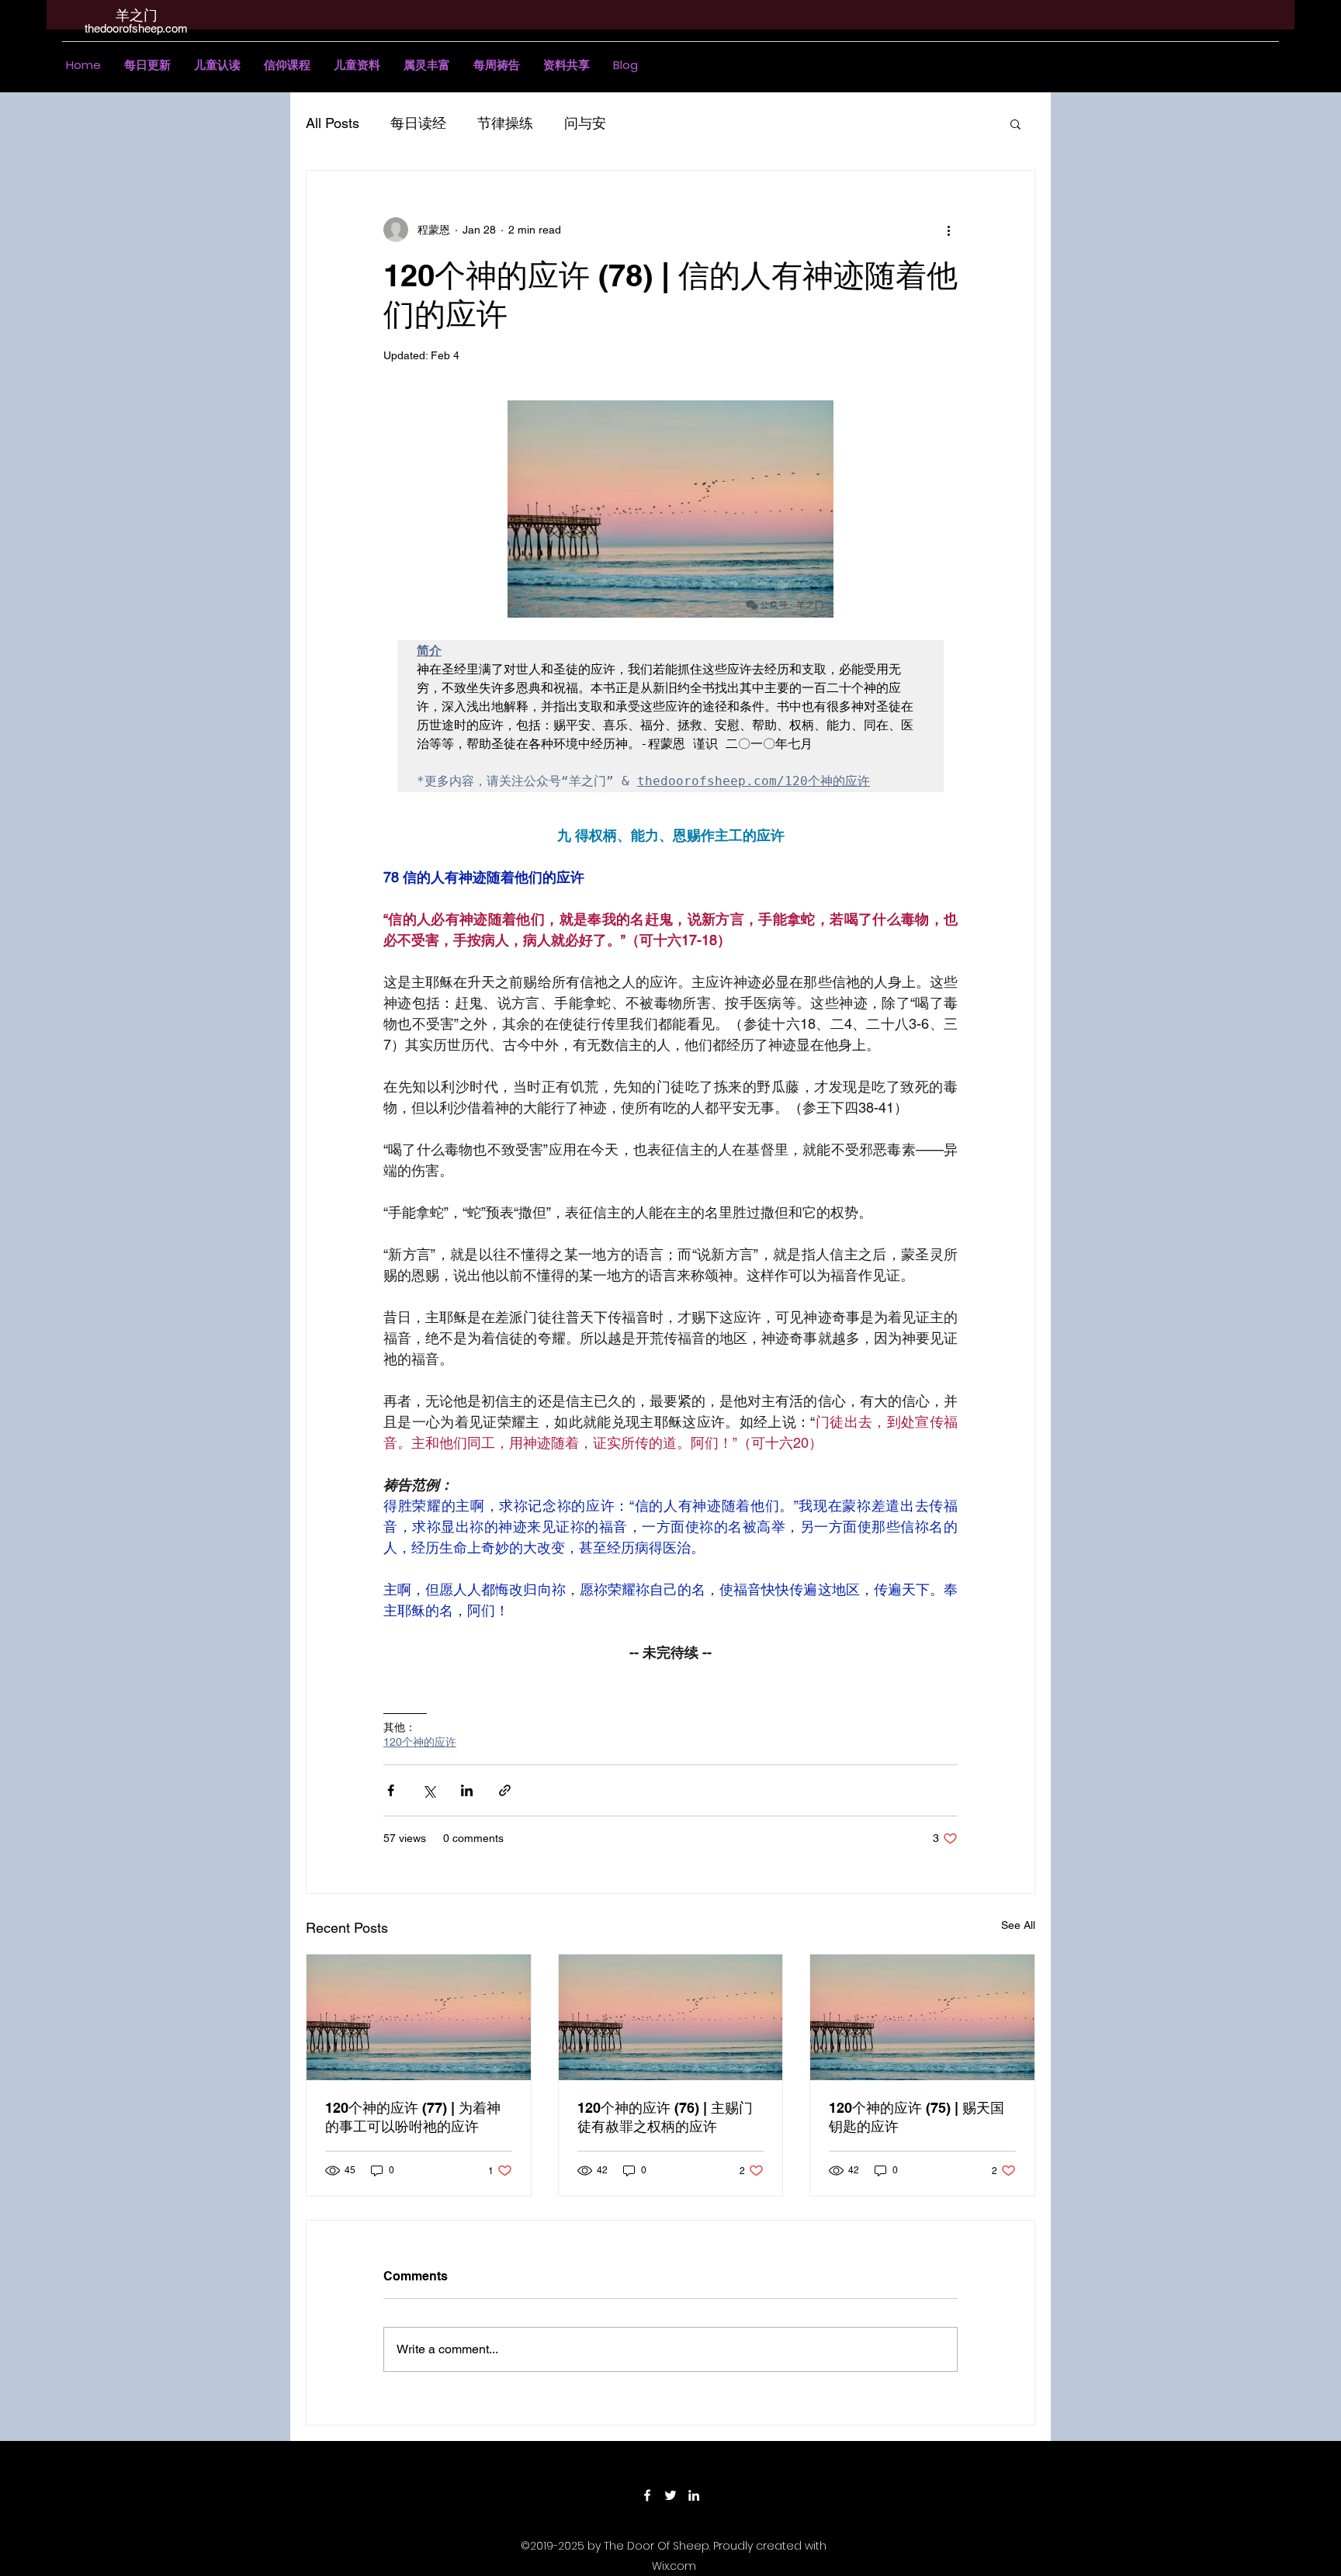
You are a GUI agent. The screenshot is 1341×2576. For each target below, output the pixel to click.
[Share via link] (505, 1790)
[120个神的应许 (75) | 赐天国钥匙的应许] (922, 2017)
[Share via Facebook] (391, 1790)
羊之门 (137, 15)
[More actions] (948, 230)
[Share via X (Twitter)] (429, 1790)
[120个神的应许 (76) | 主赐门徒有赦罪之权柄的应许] (671, 2017)
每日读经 (418, 123)
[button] (217, 65)
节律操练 (505, 123)
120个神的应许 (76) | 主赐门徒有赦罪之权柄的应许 (665, 2117)
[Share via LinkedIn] (467, 1790)
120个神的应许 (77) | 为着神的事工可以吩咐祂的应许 (413, 2117)
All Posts (333, 123)
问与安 (585, 123)
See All (1018, 1925)
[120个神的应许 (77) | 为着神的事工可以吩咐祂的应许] (419, 2017)
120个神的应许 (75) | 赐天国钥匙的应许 (917, 2117)
